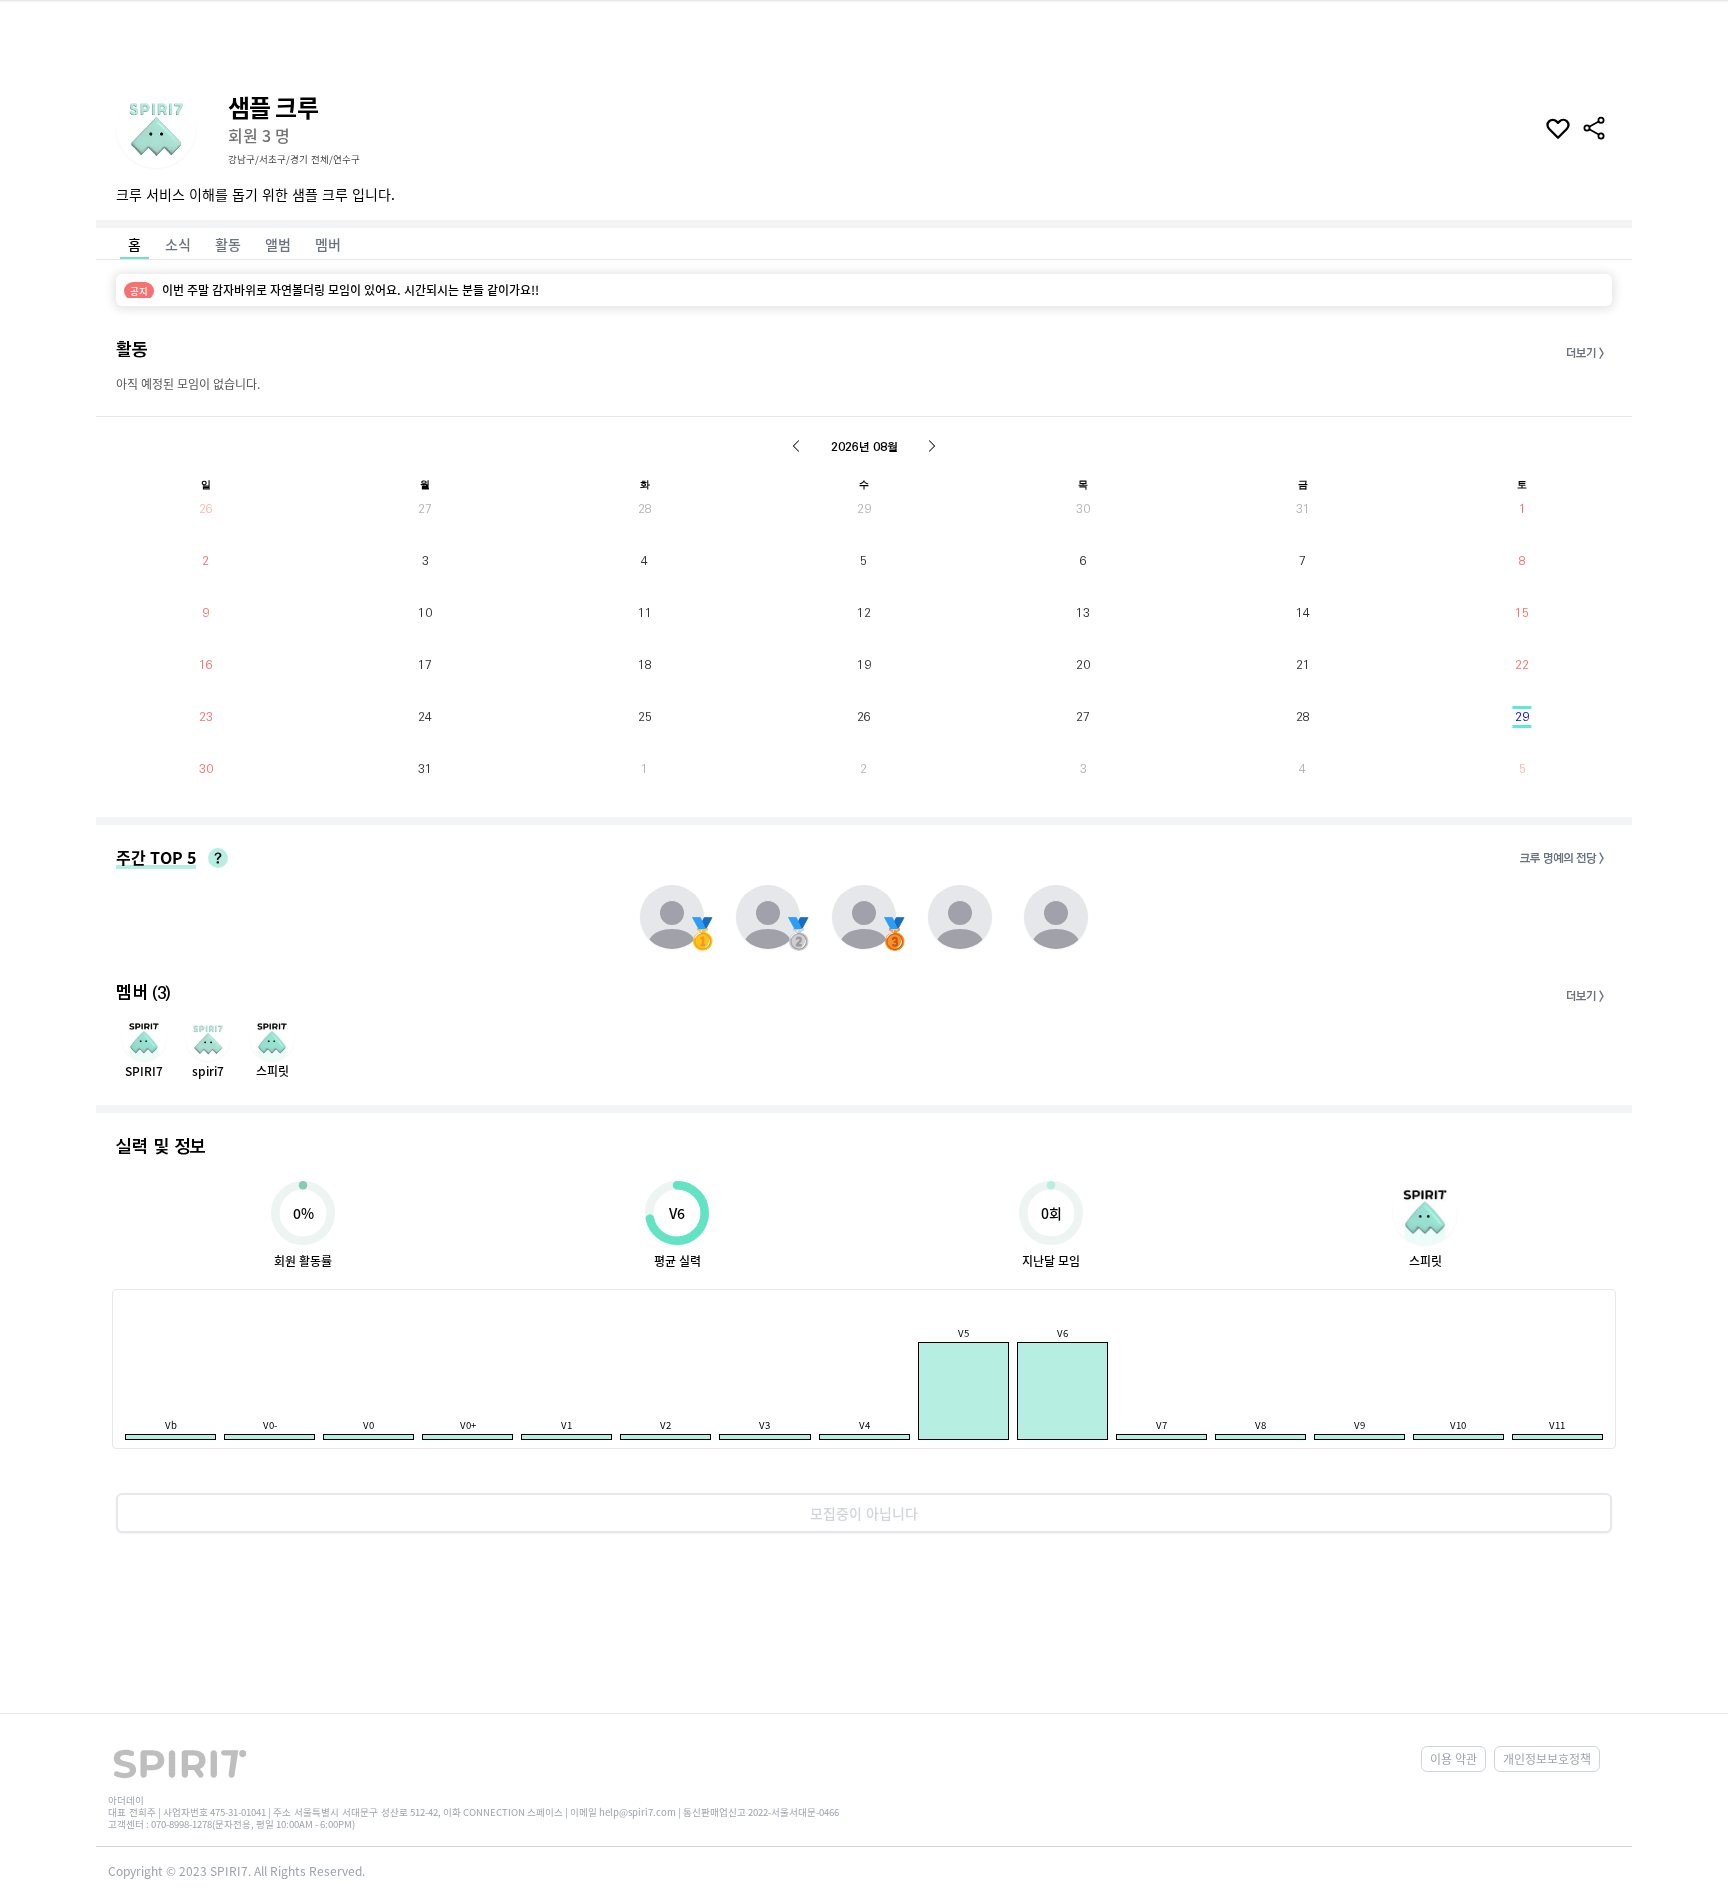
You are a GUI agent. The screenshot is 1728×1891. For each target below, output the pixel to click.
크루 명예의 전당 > (1562, 858)
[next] (932, 446)
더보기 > (1585, 353)
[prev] (796, 446)
